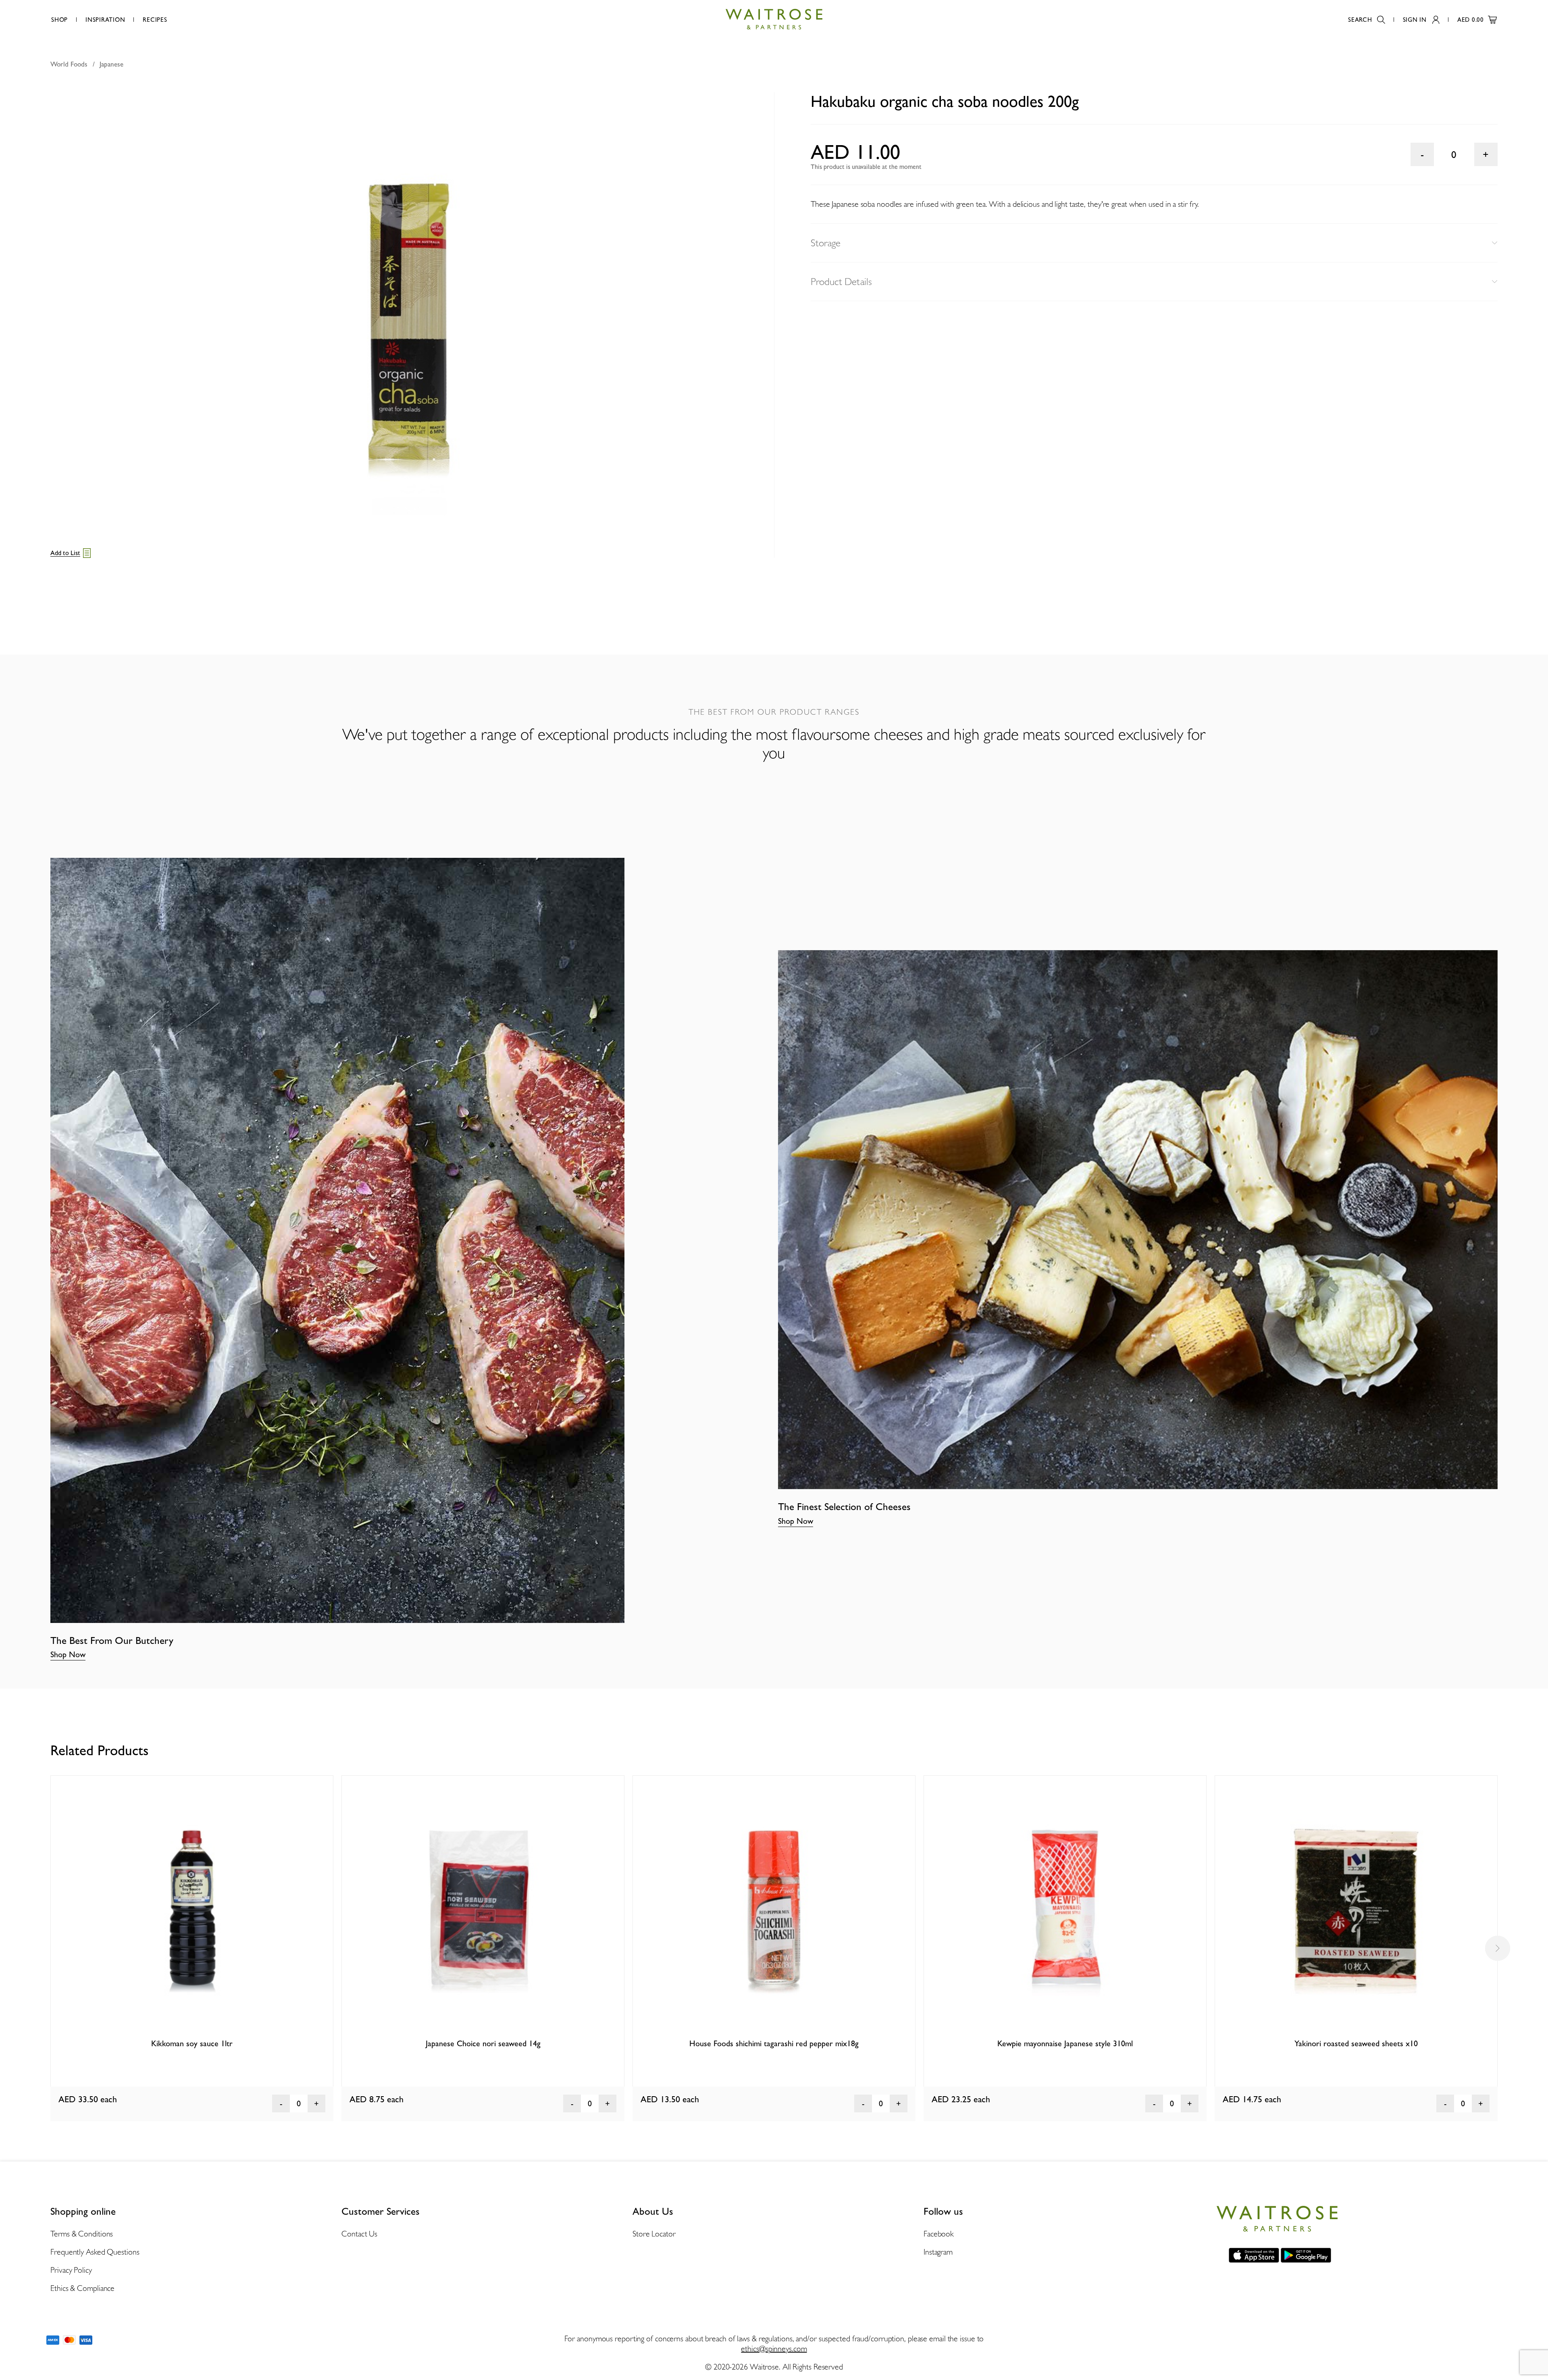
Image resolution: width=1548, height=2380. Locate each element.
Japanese (111, 64)
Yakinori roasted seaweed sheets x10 (1356, 2043)
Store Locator (654, 2234)
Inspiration (105, 20)
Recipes (155, 20)
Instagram (938, 2252)
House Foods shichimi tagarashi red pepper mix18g (774, 2043)
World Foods (69, 64)
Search (1360, 20)
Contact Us (359, 2234)
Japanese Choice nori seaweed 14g (483, 2043)
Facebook (939, 2234)
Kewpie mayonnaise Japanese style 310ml (1065, 2043)
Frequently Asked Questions (95, 2252)
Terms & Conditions (82, 2234)
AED (1471, 20)
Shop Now (68, 1654)
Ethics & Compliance (82, 2288)
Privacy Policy (71, 2270)
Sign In (1415, 20)
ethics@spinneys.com (774, 2349)
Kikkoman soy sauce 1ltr (192, 2043)
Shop (59, 20)
